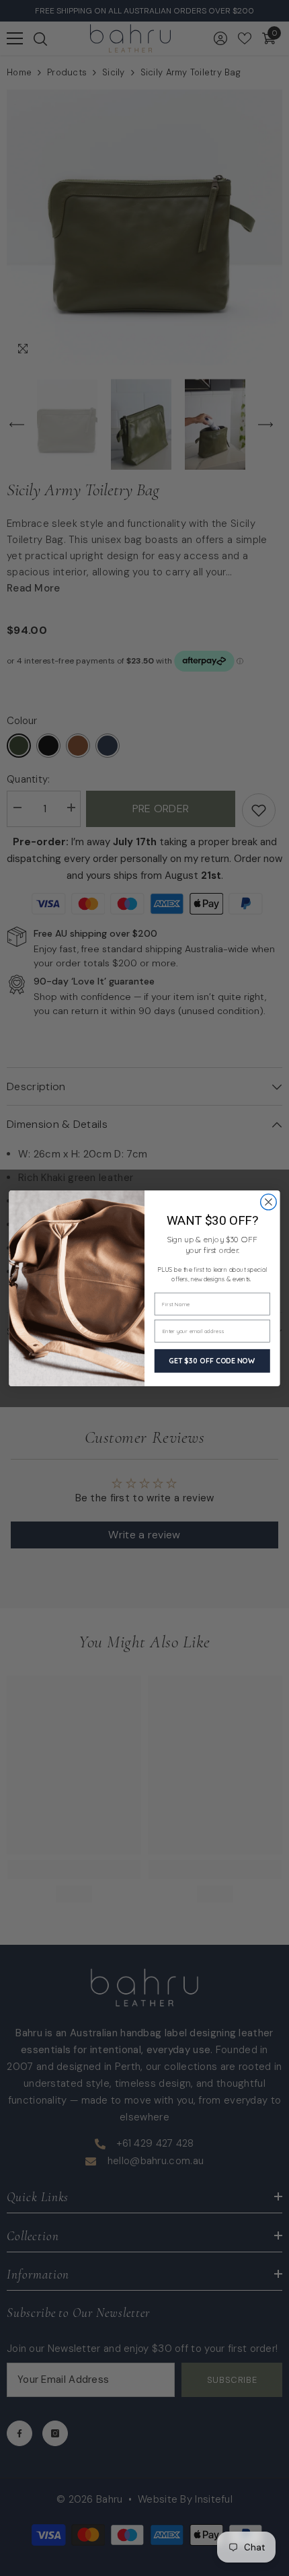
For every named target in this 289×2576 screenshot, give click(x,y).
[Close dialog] (269, 1202)
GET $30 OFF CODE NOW (212, 1360)
